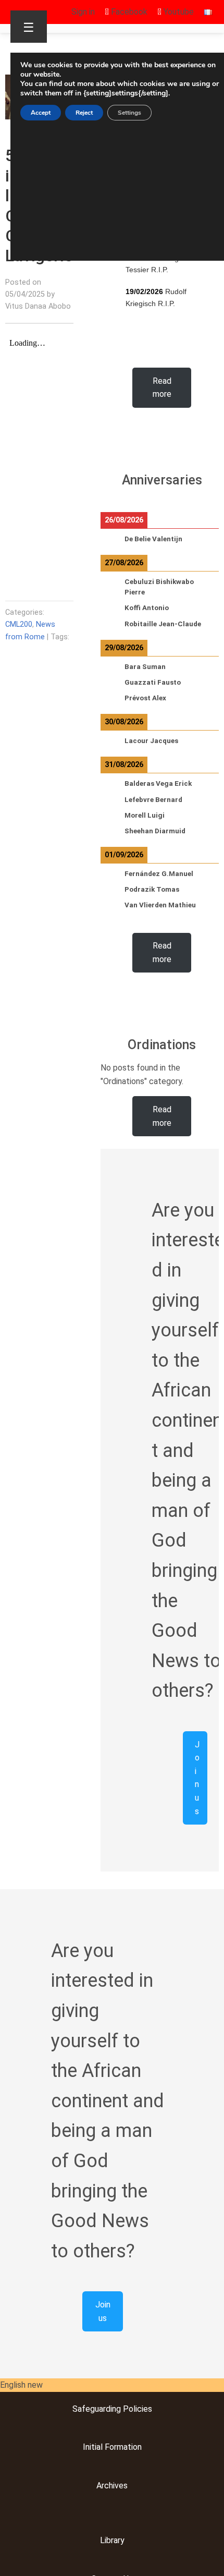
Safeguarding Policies (112, 2409)
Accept (41, 113)
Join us (197, 1778)
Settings (129, 113)
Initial (93, 2447)
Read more (162, 388)
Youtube (178, 12)
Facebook (128, 12)
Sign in (83, 12)
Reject (84, 113)
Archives (112, 2486)
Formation (122, 2447)
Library (112, 2540)
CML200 (19, 624)
